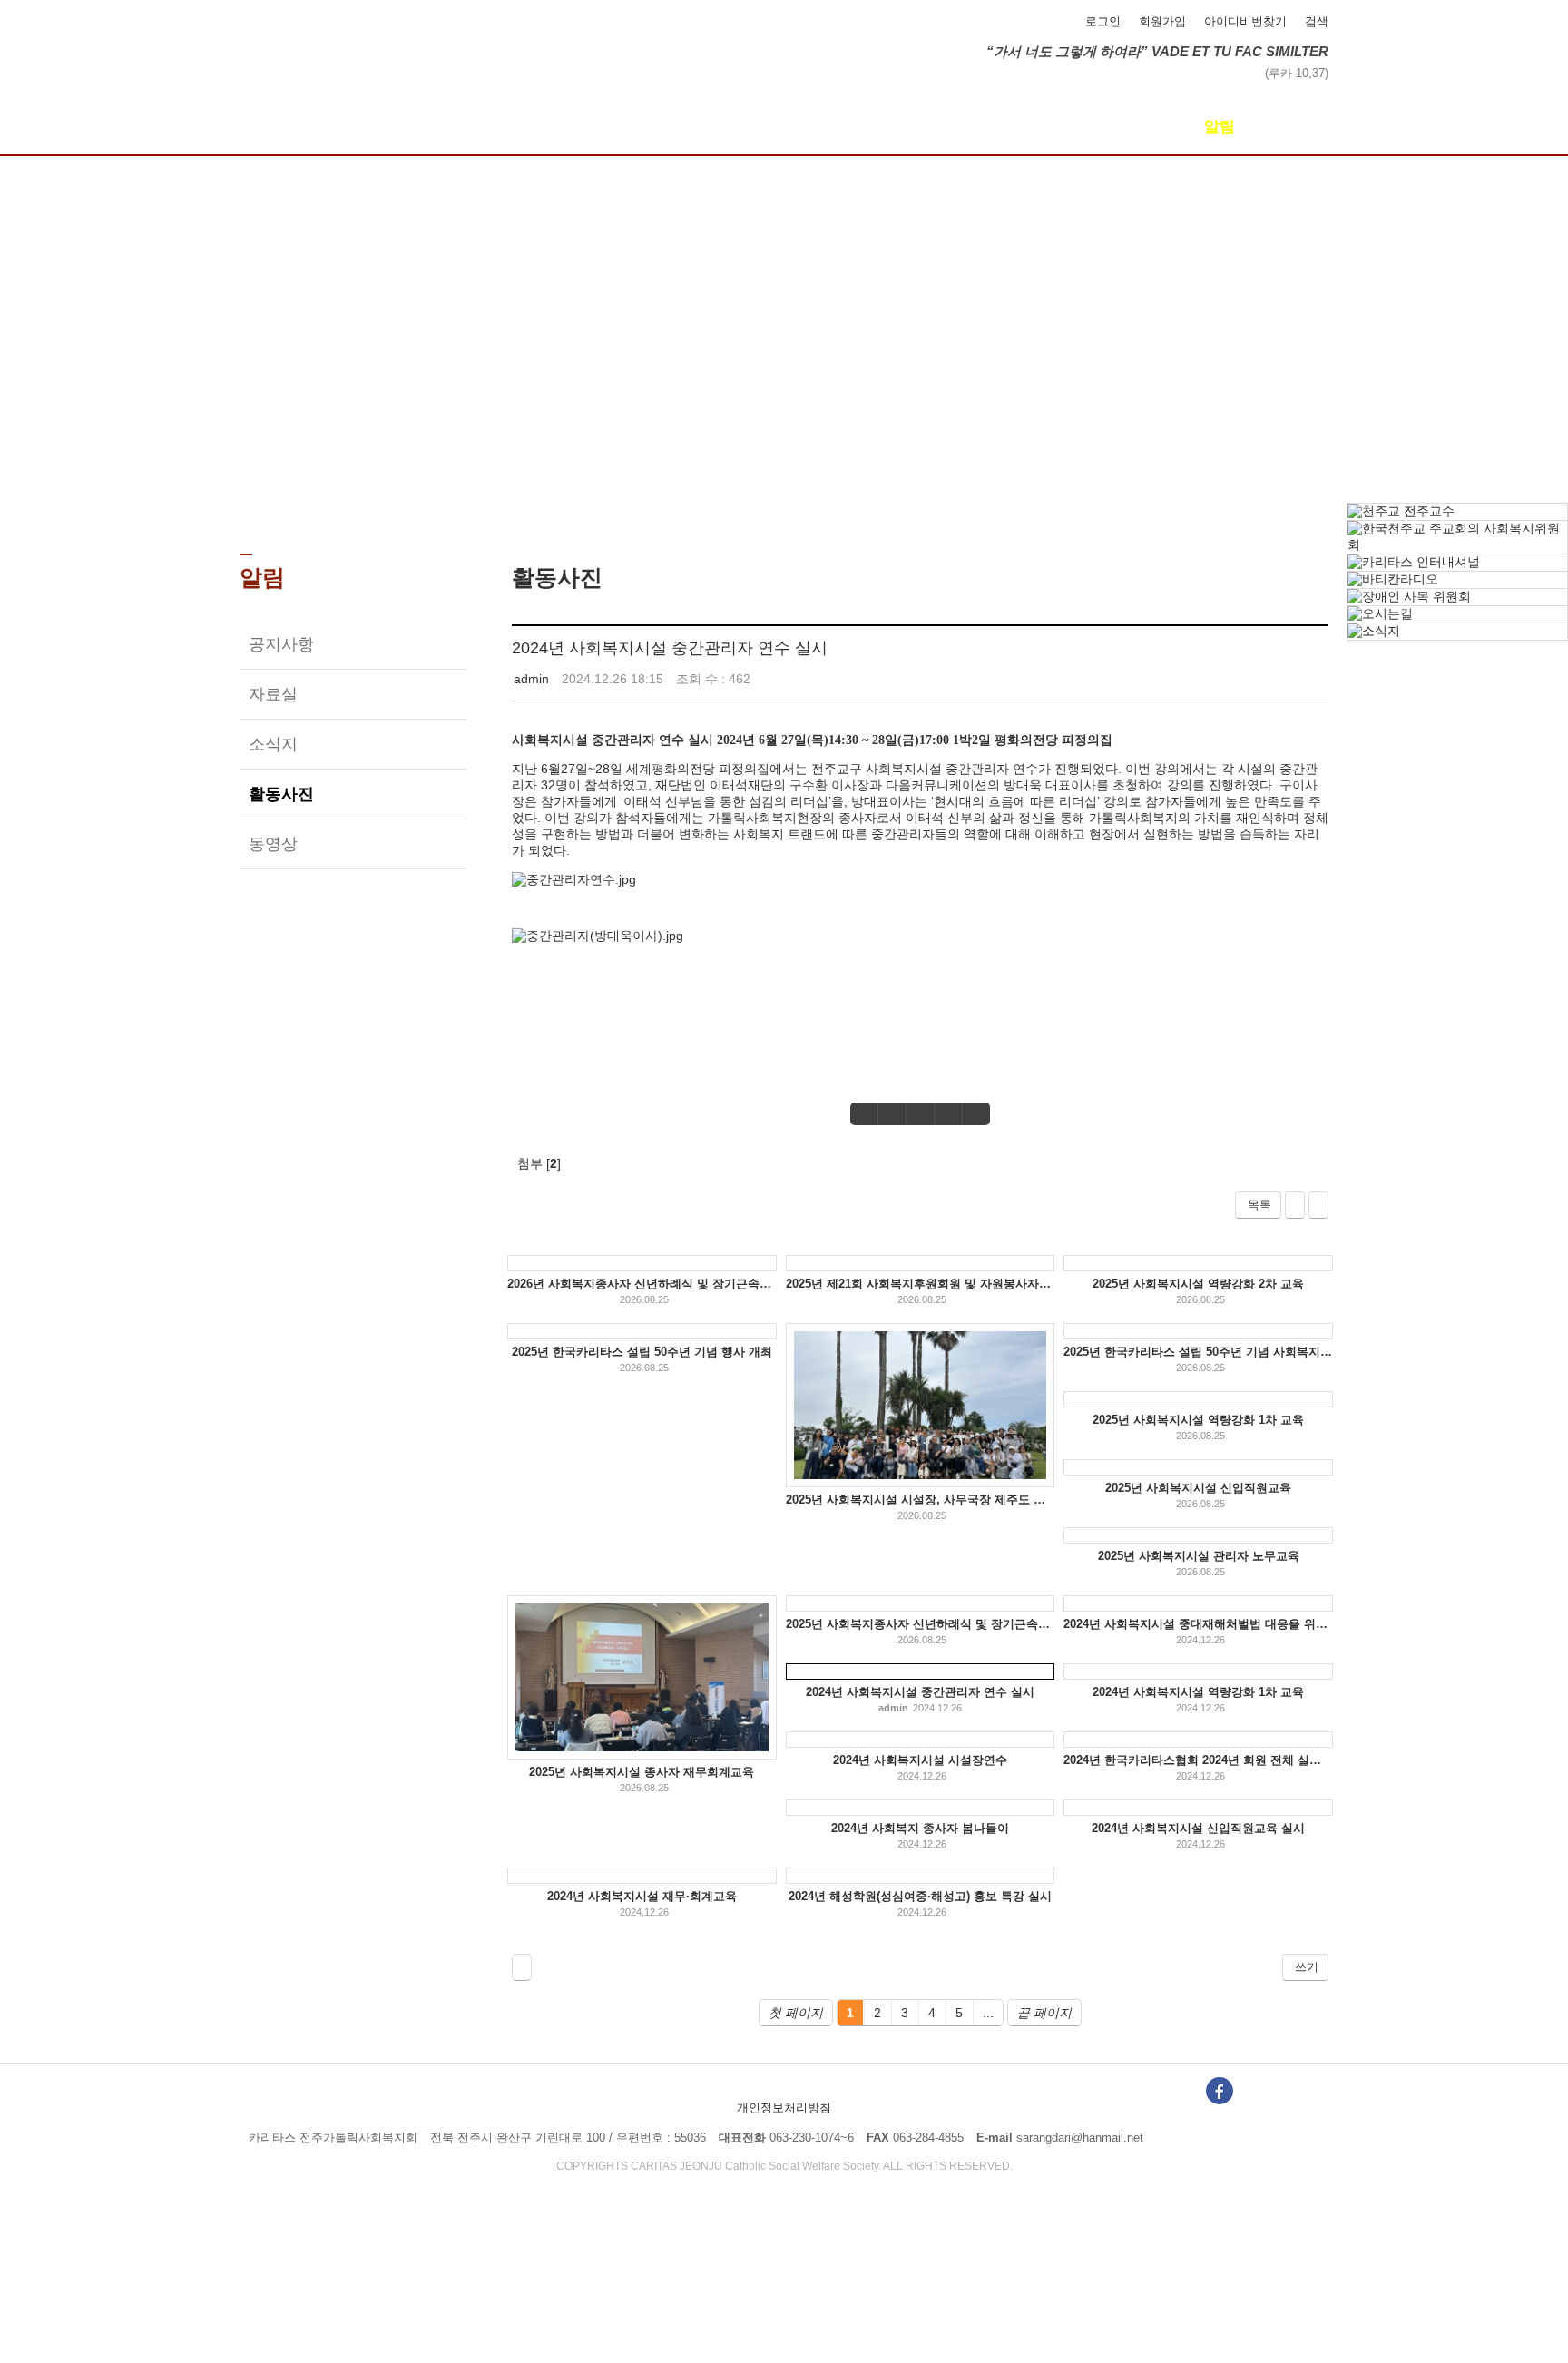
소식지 (273, 744)
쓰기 (1307, 1967)
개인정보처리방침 (784, 2108)
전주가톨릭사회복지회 (367, 34)
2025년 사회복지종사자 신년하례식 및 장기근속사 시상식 (921, 1624)
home (728, 495)
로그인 (1103, 21)
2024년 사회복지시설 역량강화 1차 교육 (1198, 1692)
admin (531, 679)
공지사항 (281, 644)
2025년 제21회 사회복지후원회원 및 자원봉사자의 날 (921, 1284)
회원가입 (1162, 21)
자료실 (273, 694)
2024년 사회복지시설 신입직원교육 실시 (1198, 1828)
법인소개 (348, 127)
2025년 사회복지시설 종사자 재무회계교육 (642, 1772)
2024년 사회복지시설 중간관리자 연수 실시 (670, 648)
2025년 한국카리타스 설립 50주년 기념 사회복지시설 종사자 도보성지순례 (1198, 1352)
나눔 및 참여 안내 (784, 127)
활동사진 (281, 794)
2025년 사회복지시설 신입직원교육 (1198, 1488)
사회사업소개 (566, 127)
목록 (1259, 1205)
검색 (1317, 21)
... (988, 2013)
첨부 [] (539, 1163)
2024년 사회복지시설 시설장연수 (920, 1760)
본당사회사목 (1002, 127)
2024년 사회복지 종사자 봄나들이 (920, 1828)
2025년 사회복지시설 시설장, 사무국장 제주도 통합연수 (921, 1500)
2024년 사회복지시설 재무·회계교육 (642, 1896)
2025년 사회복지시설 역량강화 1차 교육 (1198, 1420)
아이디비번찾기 (1245, 21)
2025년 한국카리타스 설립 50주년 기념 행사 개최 (642, 1352)
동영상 (273, 844)
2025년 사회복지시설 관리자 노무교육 (1199, 1556)
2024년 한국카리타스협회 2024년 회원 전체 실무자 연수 (1198, 1760)
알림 (1220, 127)
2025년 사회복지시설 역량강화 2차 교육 (1198, 1284)
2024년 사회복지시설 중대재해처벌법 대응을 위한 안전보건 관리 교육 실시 (1198, 1624)
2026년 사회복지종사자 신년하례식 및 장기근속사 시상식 (642, 1284)
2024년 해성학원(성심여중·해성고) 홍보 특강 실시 (920, 1896)
